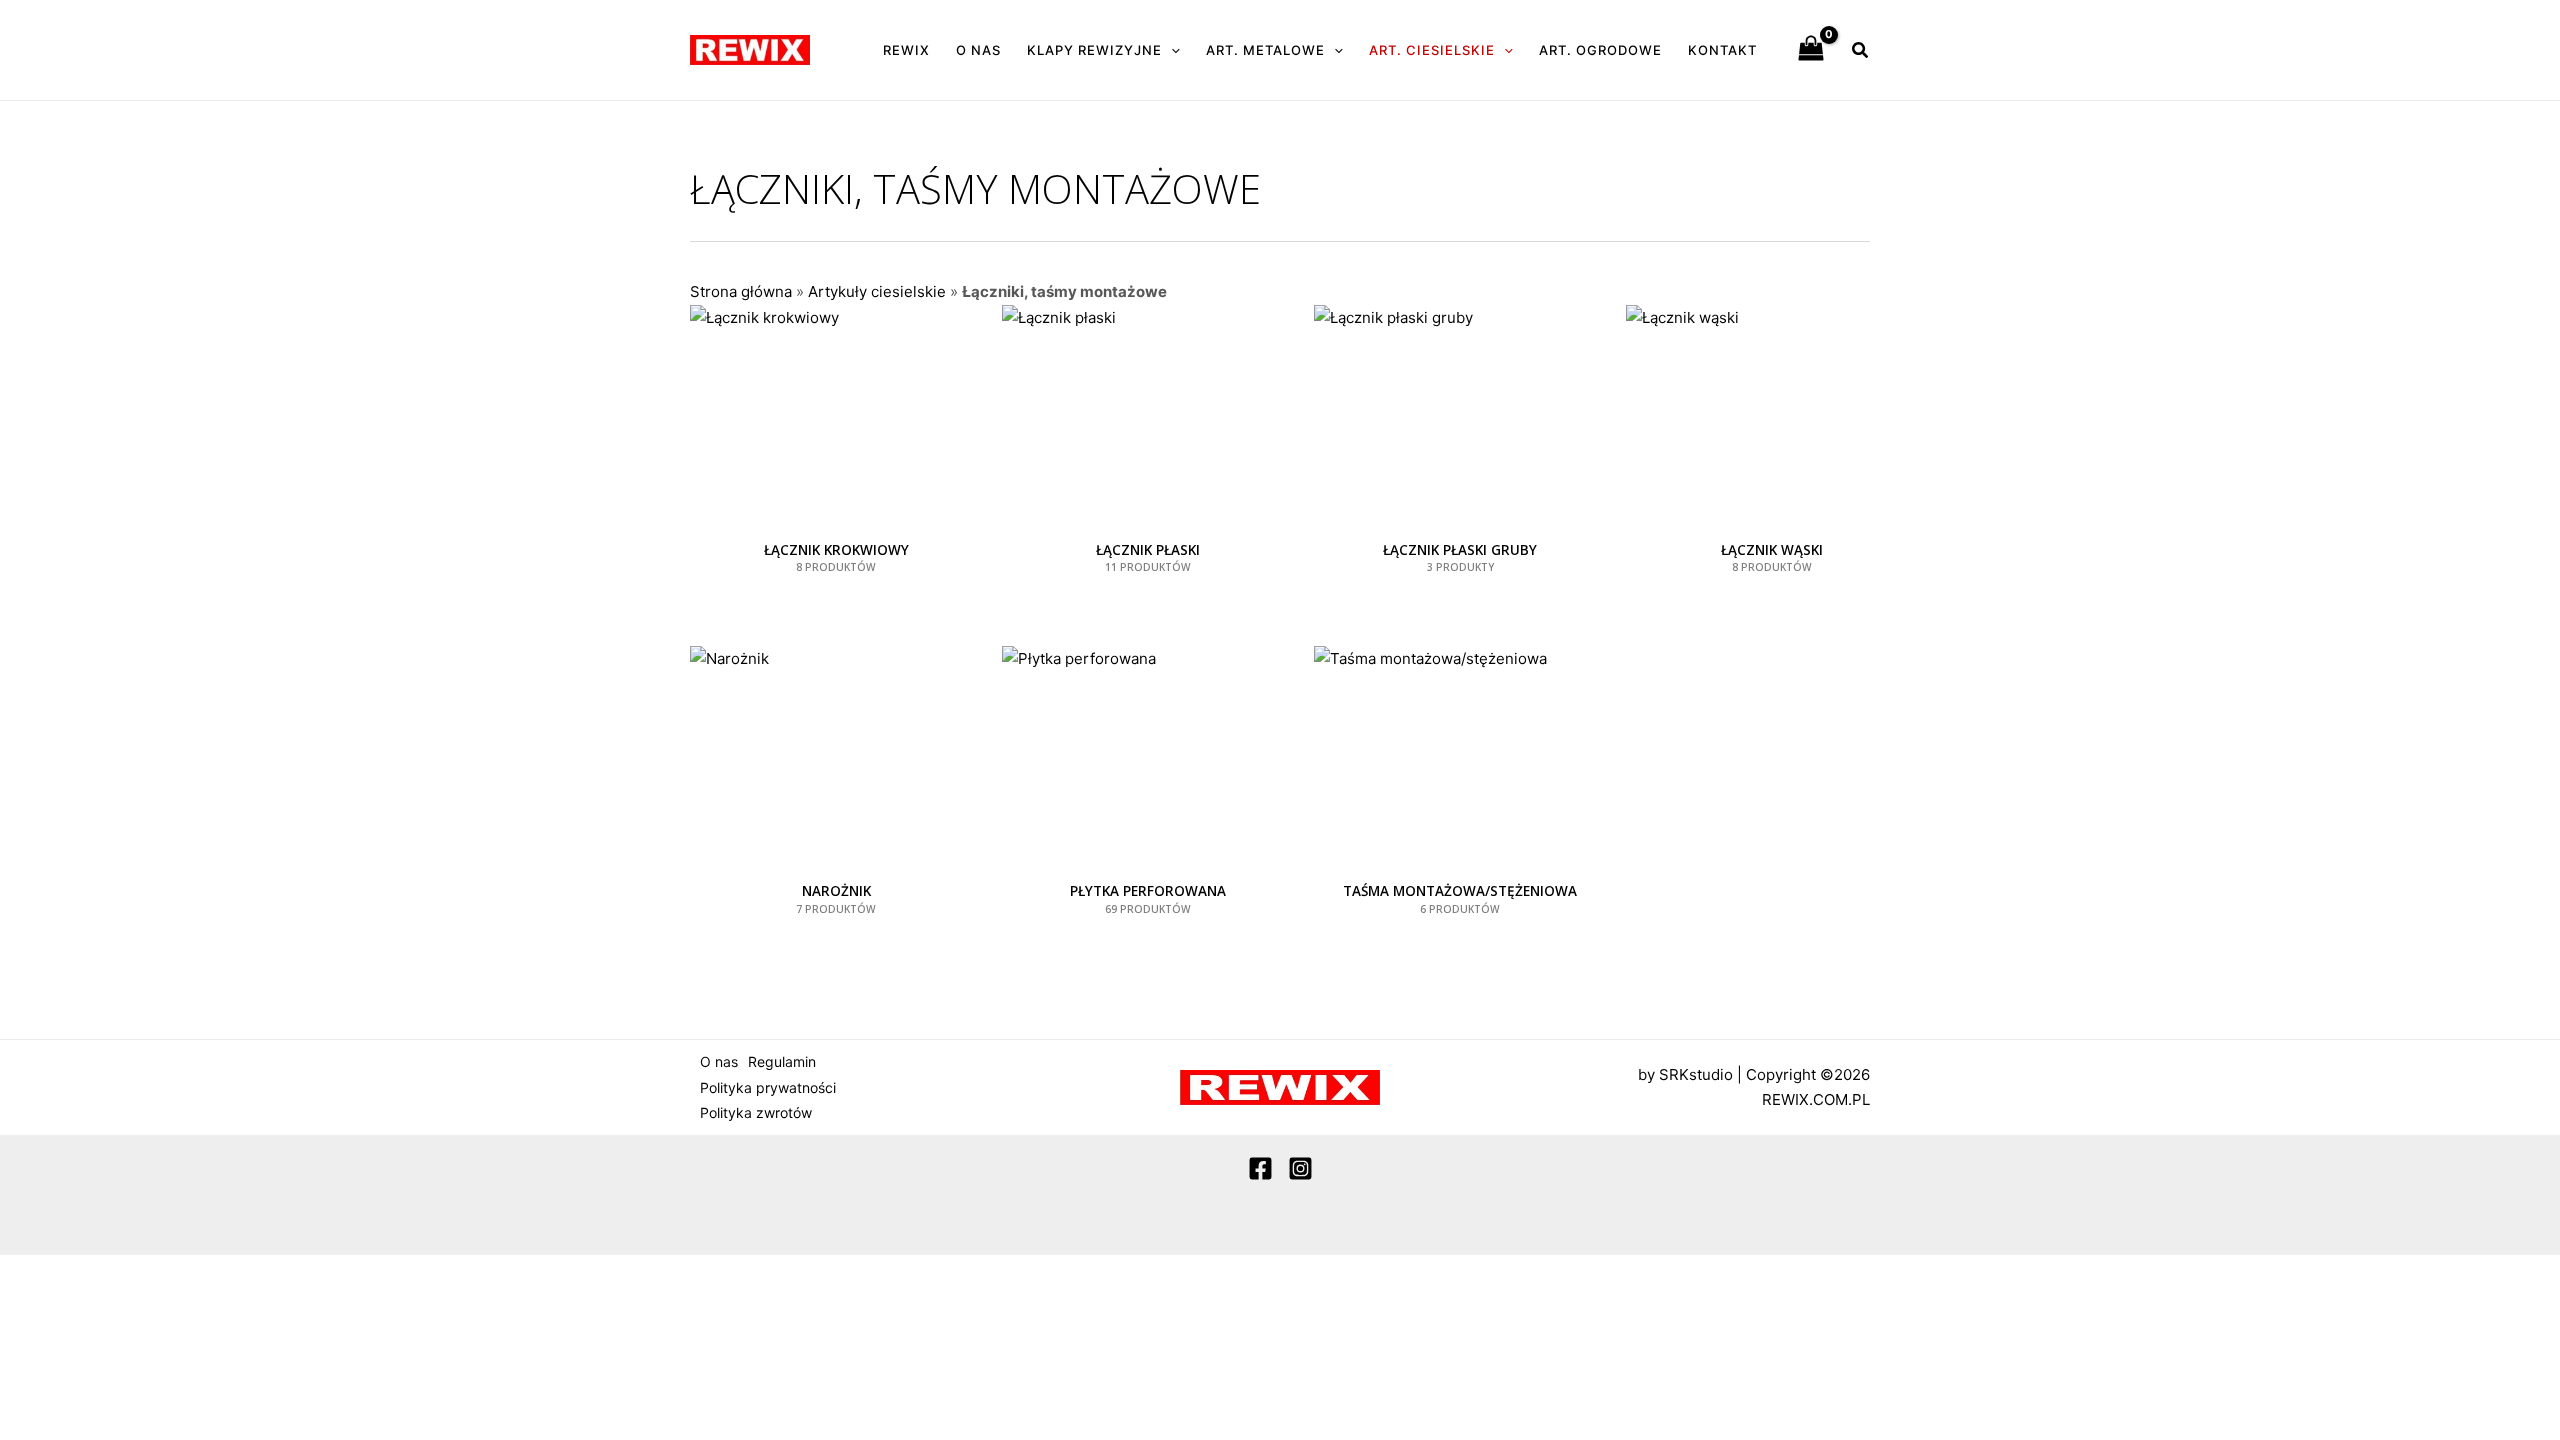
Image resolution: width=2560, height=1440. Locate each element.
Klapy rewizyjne (1094, 50)
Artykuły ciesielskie (877, 291)
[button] (1171, 50)
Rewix (906, 50)
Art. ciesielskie (1432, 50)
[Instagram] (1300, 1168)
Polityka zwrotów (756, 1112)
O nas (978, 50)
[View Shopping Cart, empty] (1811, 50)
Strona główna (741, 291)
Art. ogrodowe (1600, 50)
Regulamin (782, 1061)
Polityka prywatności (768, 1087)
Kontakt (1722, 50)
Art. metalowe (1265, 50)
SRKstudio (1696, 1074)
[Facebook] (1260, 1168)
